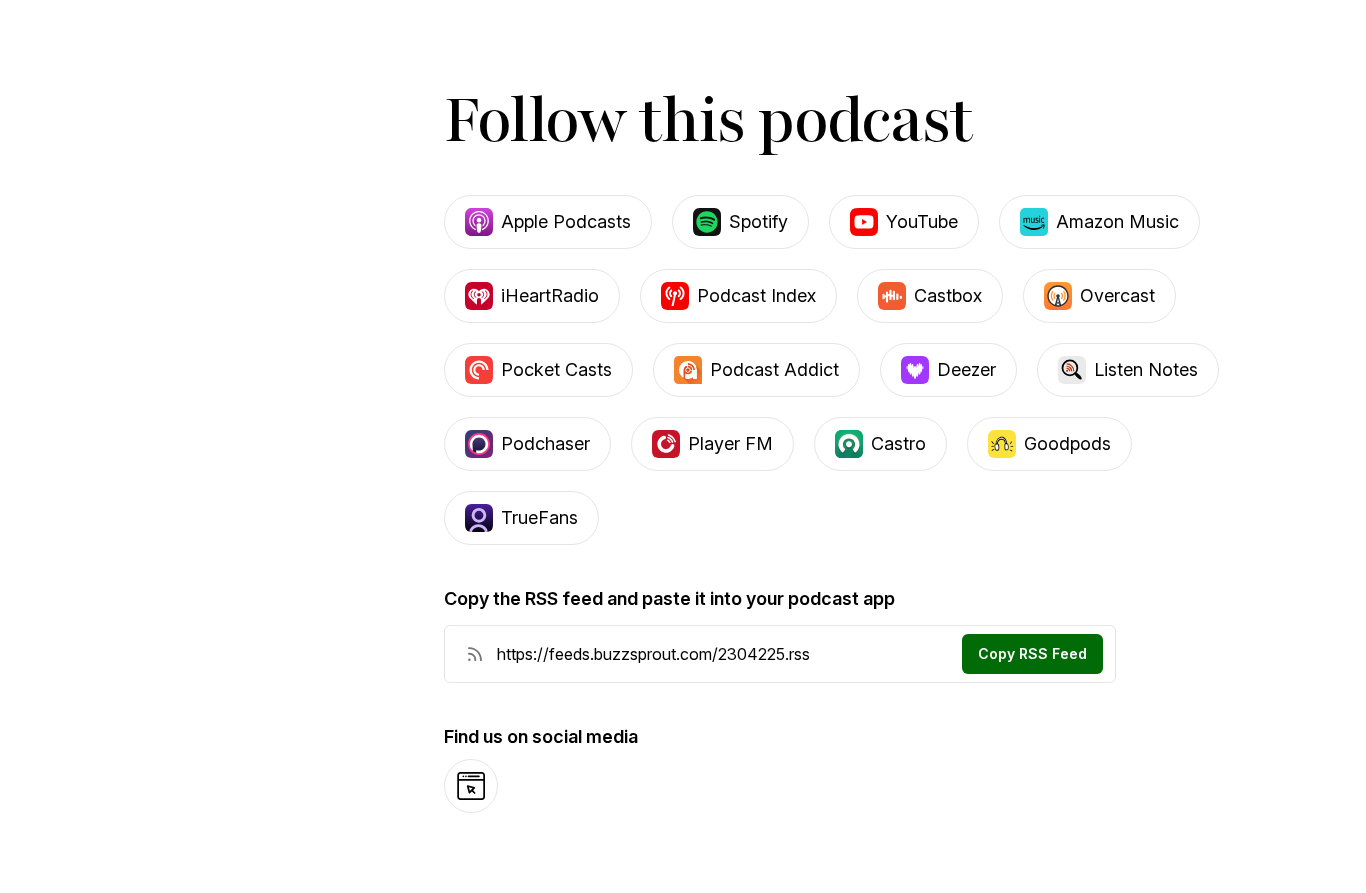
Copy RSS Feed (1032, 653)
